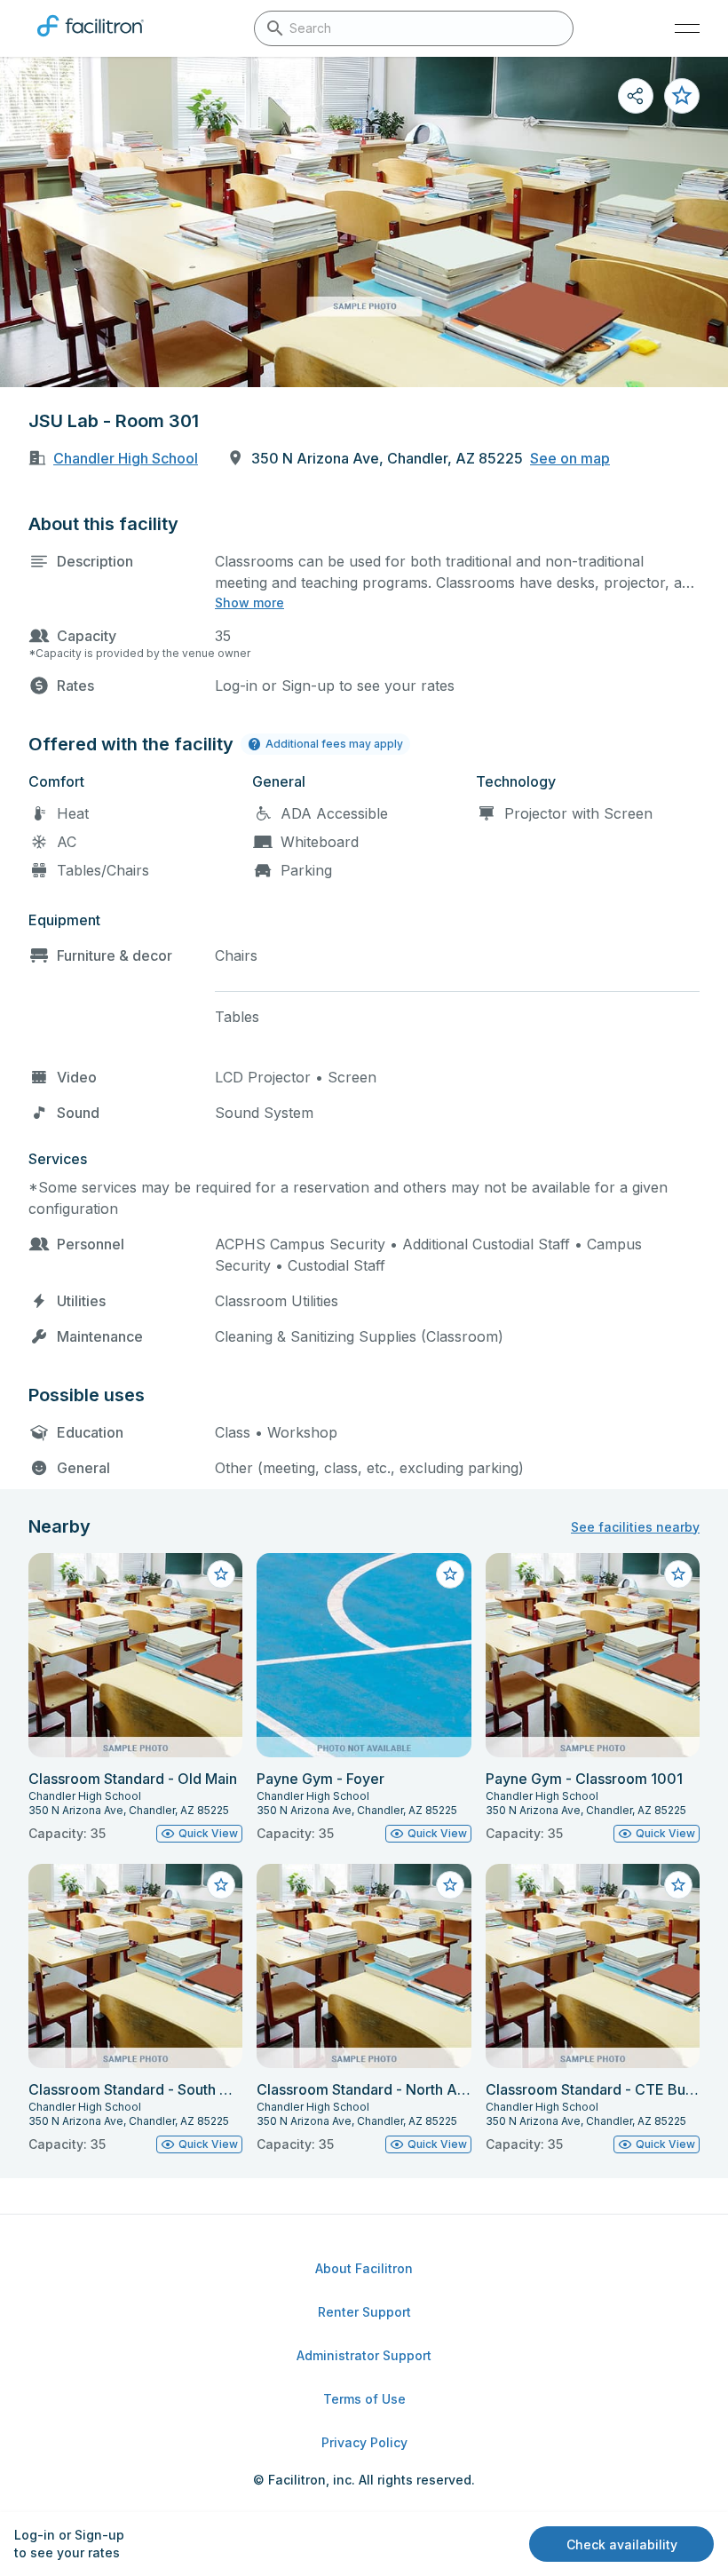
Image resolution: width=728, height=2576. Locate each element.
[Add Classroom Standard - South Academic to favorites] (221, 1885)
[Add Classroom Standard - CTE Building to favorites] (678, 1885)
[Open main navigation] (687, 28)
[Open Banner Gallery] (364, 222)
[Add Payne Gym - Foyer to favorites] (450, 1574)
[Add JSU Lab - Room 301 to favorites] (682, 96)
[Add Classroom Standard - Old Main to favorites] (221, 1574)
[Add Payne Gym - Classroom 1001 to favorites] (678, 1574)
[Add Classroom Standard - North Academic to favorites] (450, 1885)
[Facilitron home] (91, 40)
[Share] (636, 96)
